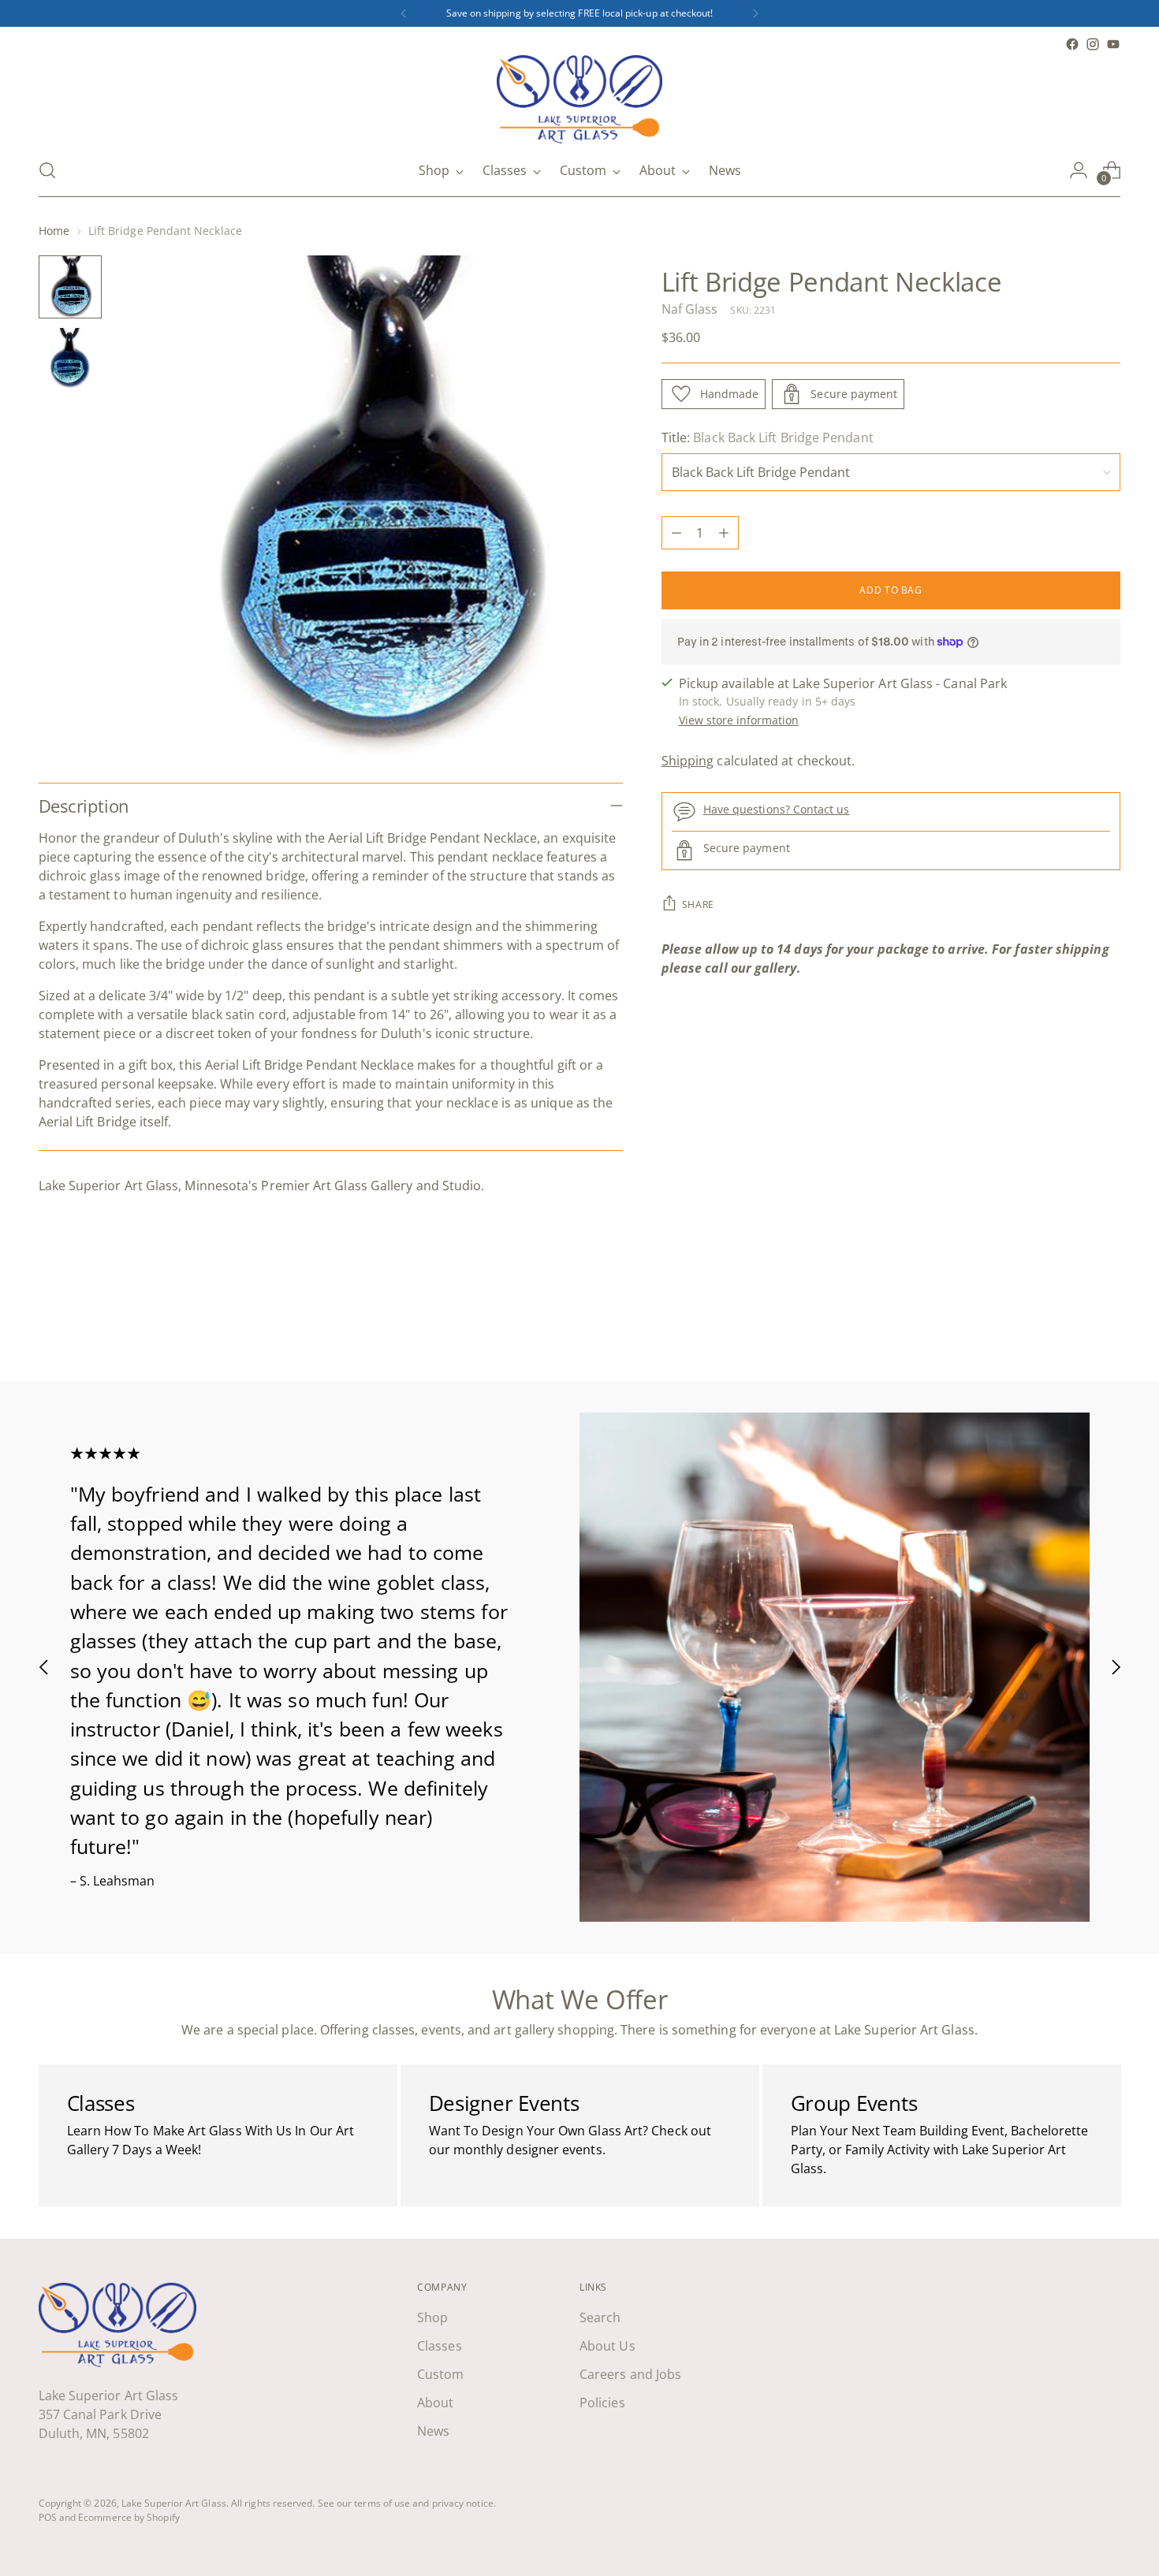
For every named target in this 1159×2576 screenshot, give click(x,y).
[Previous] (404, 13)
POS (48, 2517)
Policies (602, 2403)
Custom (440, 2374)
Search (600, 2317)
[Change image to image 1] (70, 287)
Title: (768, 437)
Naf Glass (690, 309)
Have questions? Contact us (777, 810)
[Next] (755, 13)
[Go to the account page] (1079, 170)
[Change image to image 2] (70, 359)
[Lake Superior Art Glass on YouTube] (1113, 44)
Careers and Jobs (630, 2374)
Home (54, 231)
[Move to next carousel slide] (1108, 1327)
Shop (432, 2317)
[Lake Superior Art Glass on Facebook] (1072, 44)
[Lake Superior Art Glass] (579, 99)
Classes (440, 2346)
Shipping (688, 761)
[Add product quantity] (724, 533)
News (433, 2431)
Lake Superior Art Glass (174, 2503)
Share (698, 905)
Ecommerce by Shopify (129, 2517)
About (435, 2403)
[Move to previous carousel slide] (1071, 1327)
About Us (607, 2346)
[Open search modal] (47, 170)
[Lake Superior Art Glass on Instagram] (1093, 44)
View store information (739, 720)
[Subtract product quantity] (676, 533)
